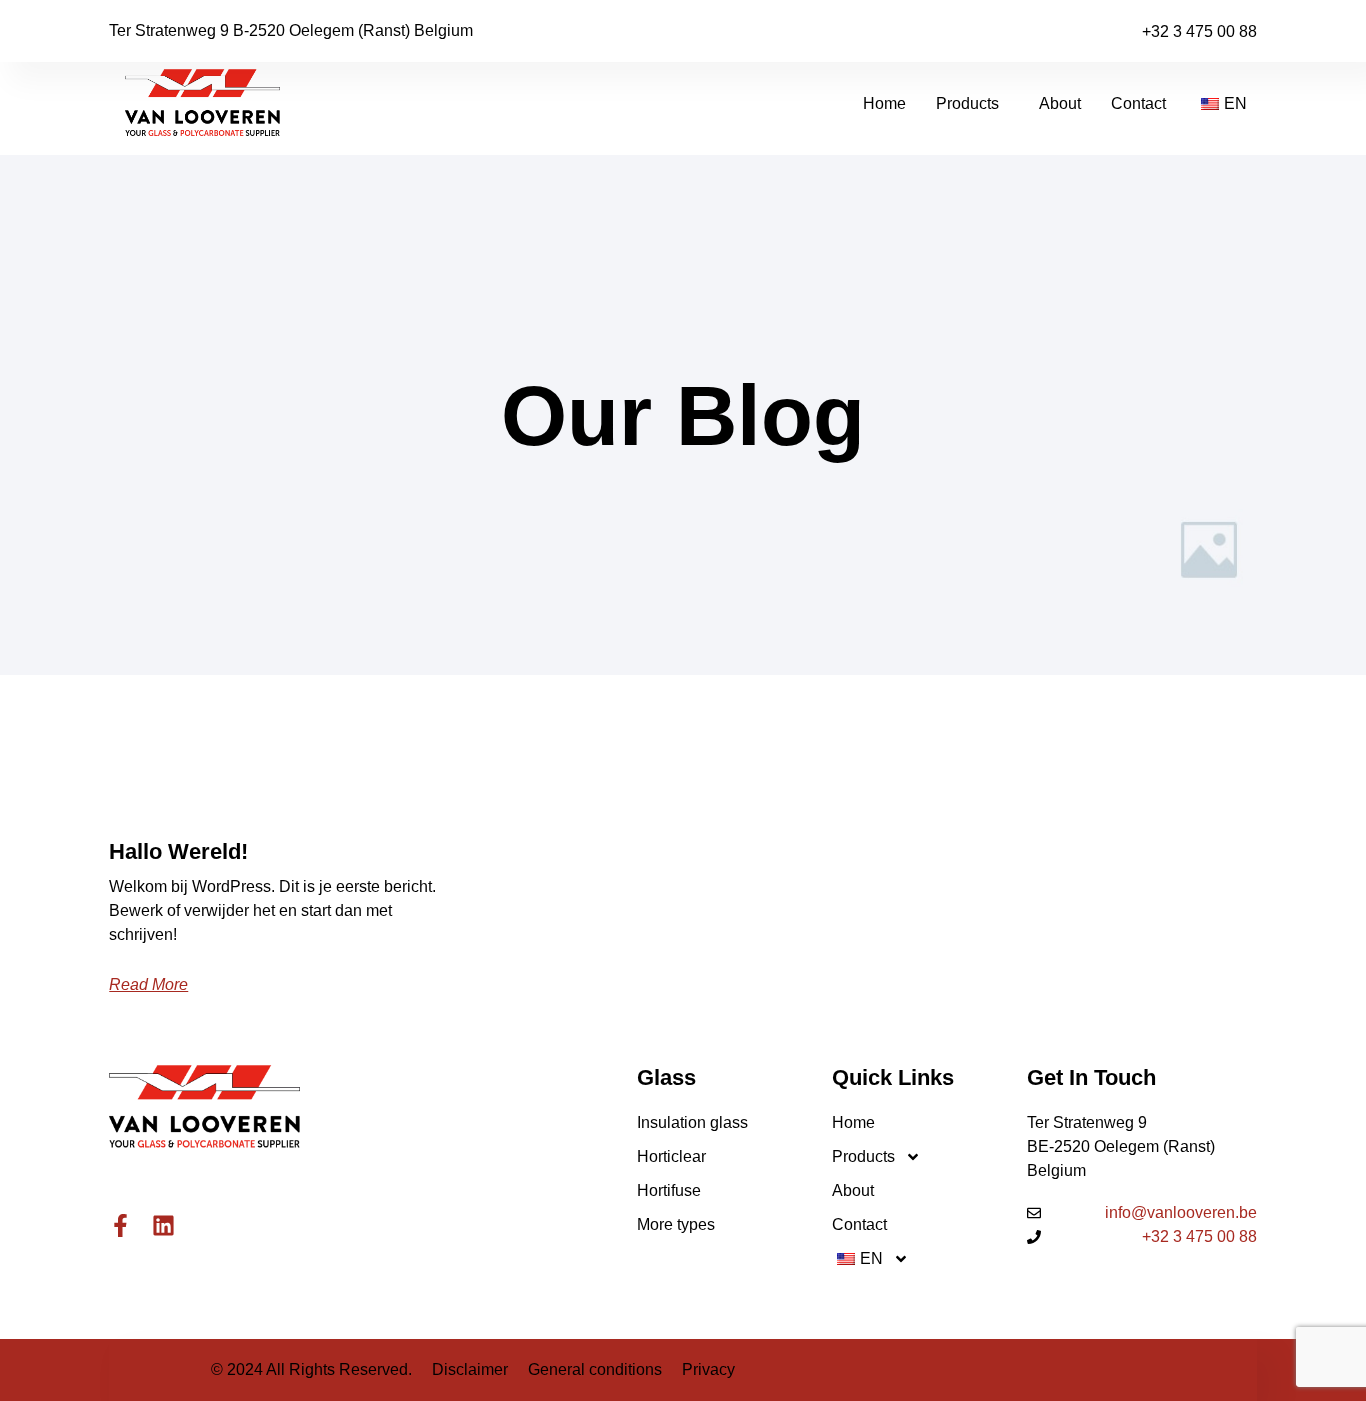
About (1060, 103)
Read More (148, 984)
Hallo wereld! (178, 851)
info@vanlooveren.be (1181, 1212)
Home (884, 103)
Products (967, 103)
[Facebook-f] (120, 1225)
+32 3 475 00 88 (1199, 31)
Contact (1138, 103)
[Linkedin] (163, 1225)
